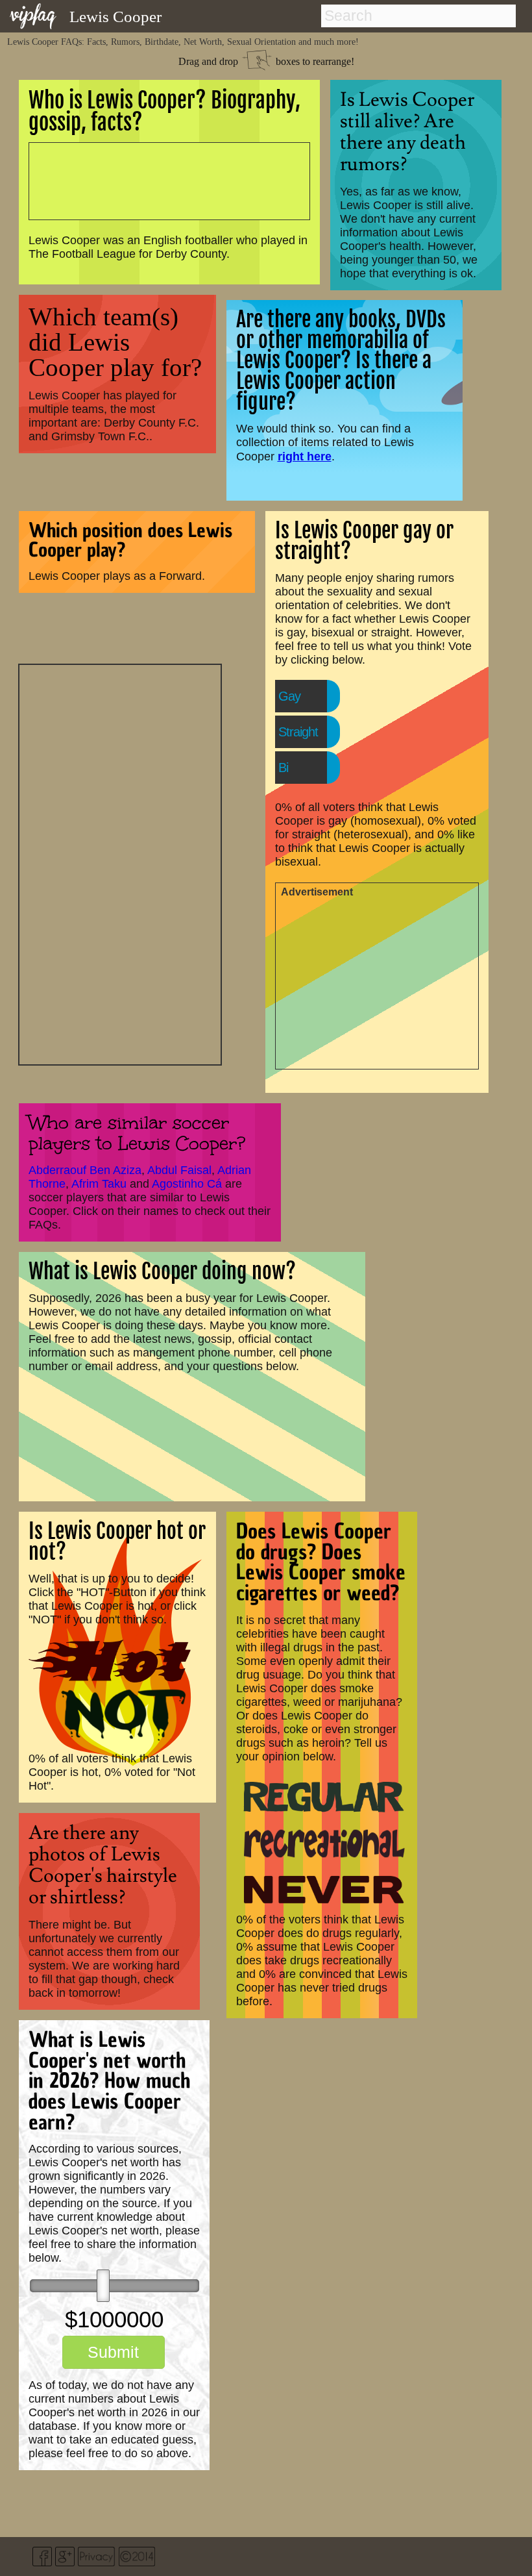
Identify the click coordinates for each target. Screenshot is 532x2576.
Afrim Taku (99, 1184)
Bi (283, 768)
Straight (298, 732)
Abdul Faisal (179, 1170)
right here (305, 456)
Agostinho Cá (187, 1184)
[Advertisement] (120, 863)
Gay (289, 696)
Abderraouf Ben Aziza (85, 1170)
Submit (113, 2352)
